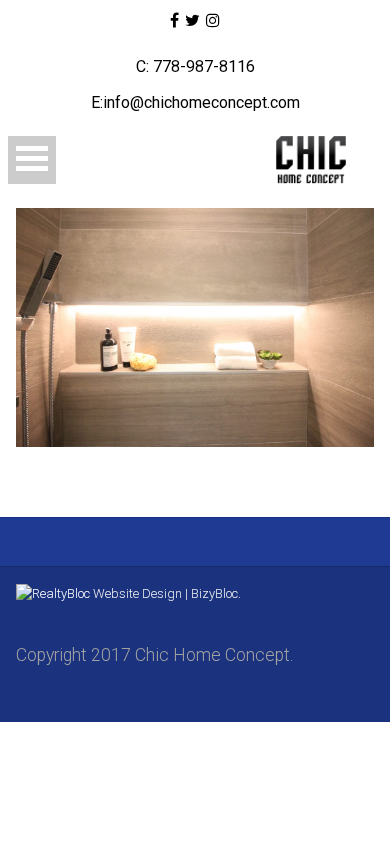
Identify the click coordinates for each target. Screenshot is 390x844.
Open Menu (32, 160)
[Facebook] (173, 21)
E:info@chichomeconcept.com (195, 102)
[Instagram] (213, 21)
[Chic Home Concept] (301, 160)
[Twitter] (192, 21)
